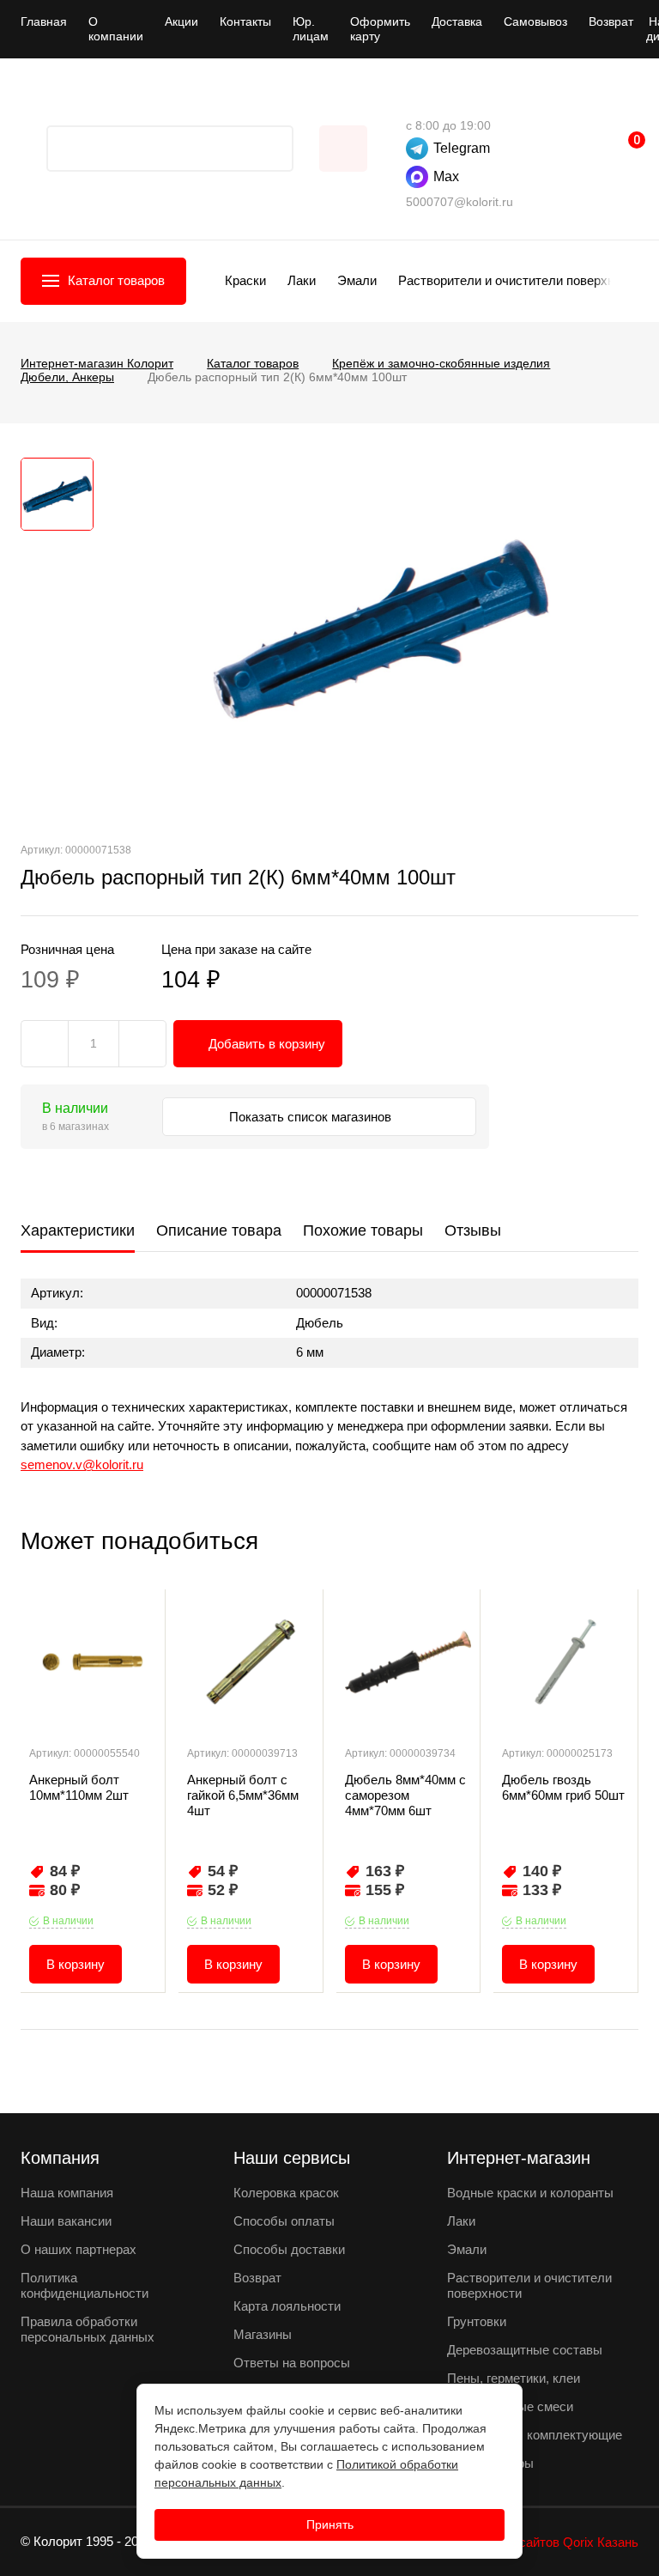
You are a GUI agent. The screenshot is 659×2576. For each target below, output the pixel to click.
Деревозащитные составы (525, 2350)
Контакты (245, 21)
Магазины (263, 2334)
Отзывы (473, 1230)
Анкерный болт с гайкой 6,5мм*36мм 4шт (243, 1795)
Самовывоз (535, 21)
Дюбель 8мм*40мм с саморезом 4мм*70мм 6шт (405, 1795)
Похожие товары (363, 1230)
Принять (330, 2524)
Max (446, 176)
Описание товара (219, 1230)
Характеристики (78, 1230)
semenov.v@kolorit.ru (82, 1464)
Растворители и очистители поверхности (520, 280)
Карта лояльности (287, 2306)
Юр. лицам (311, 29)
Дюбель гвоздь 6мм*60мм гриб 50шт (563, 1787)
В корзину (76, 1964)
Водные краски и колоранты (530, 2193)
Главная (44, 21)
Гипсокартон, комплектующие (535, 2435)
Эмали (357, 280)
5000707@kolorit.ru (459, 202)
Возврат (611, 21)
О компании (116, 29)
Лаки (302, 280)
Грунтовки (477, 2321)
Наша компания (67, 2193)
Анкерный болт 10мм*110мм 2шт (79, 1787)
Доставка (457, 21)
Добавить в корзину (267, 1044)
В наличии (68, 1921)
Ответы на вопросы (292, 2363)
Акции (181, 21)
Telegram (462, 148)
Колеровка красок (286, 2193)
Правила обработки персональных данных (88, 2329)
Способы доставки (289, 2249)
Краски (245, 280)
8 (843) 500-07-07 (414, 100)
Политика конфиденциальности (85, 2285)
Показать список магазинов (312, 1117)
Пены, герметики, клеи (514, 2378)
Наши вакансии (66, 2221)
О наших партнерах (79, 2249)
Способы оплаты (284, 2221)
